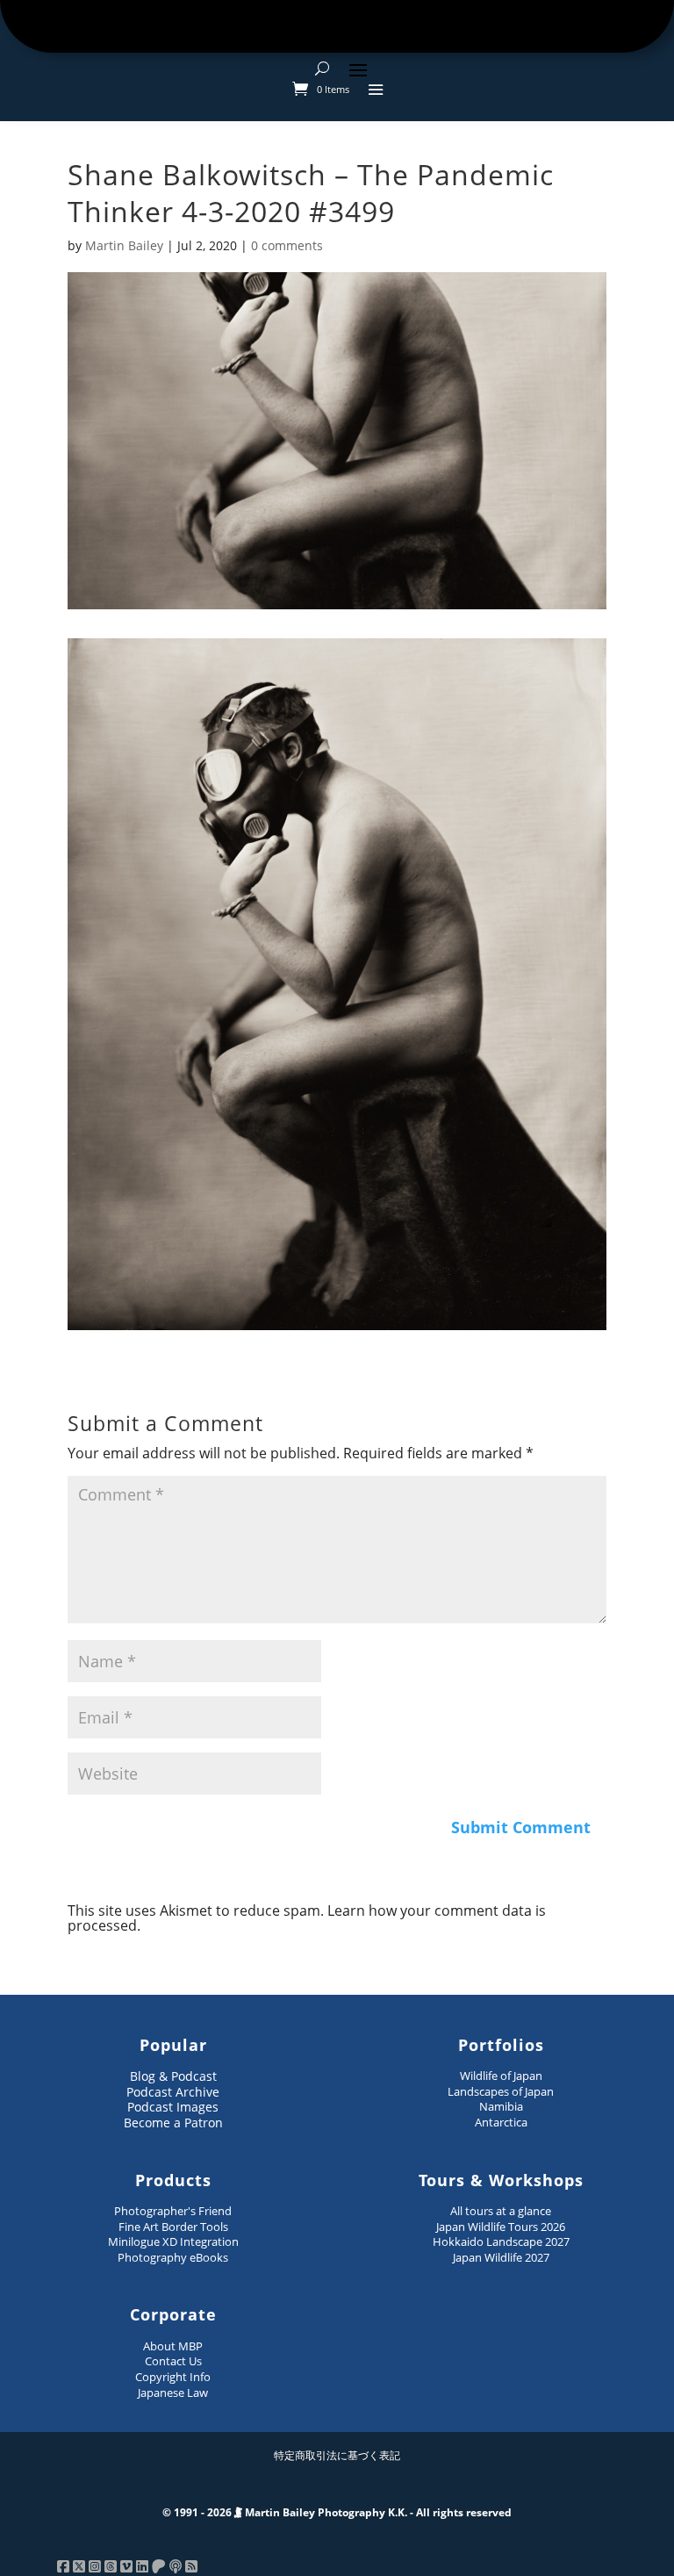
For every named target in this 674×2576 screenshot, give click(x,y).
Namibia (501, 2106)
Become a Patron (173, 2123)
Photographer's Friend (173, 2211)
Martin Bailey (124, 245)
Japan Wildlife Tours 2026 (501, 2227)
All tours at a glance (501, 2211)
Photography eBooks (173, 2257)
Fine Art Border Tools (173, 2227)
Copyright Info (173, 2377)
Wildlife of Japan (501, 2076)
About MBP (173, 2346)
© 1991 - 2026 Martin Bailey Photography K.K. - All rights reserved (337, 2512)
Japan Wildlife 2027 (501, 2257)
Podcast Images (173, 2107)
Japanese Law (173, 2393)
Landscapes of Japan (501, 2091)
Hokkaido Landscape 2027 (501, 2241)
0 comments (287, 245)
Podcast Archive (173, 2092)
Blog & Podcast (173, 2076)
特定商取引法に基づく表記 (337, 2455)
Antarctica (501, 2122)
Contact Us (173, 2361)
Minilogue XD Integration (173, 2241)
